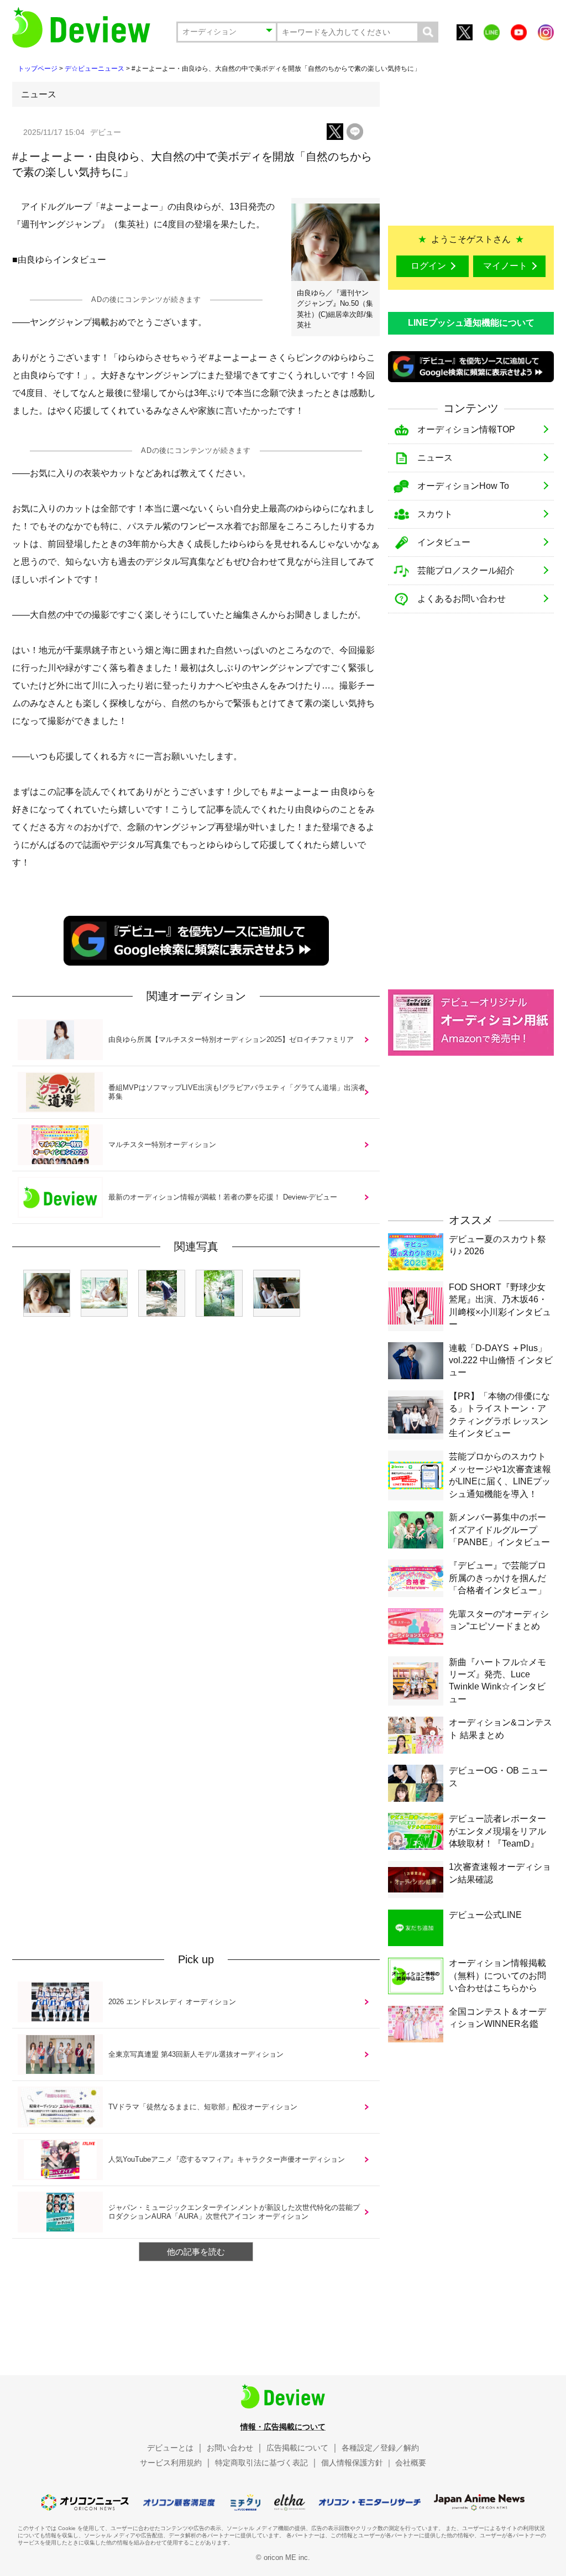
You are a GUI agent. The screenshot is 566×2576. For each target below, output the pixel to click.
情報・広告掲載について (283, 2427)
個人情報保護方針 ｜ (357, 2463)
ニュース (435, 458)
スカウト (435, 514)
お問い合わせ (230, 2448)
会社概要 (411, 2463)
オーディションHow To (463, 486)
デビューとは (170, 2448)
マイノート (505, 266)
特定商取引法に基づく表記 (261, 2463)
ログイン (428, 266)
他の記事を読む (196, 2252)
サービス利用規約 (171, 2463)
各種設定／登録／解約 (380, 2448)
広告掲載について (297, 2448)
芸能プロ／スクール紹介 (466, 570)
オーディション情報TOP (466, 429)
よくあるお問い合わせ (462, 599)
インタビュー (444, 542)
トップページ (38, 69)
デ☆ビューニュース (95, 69)
